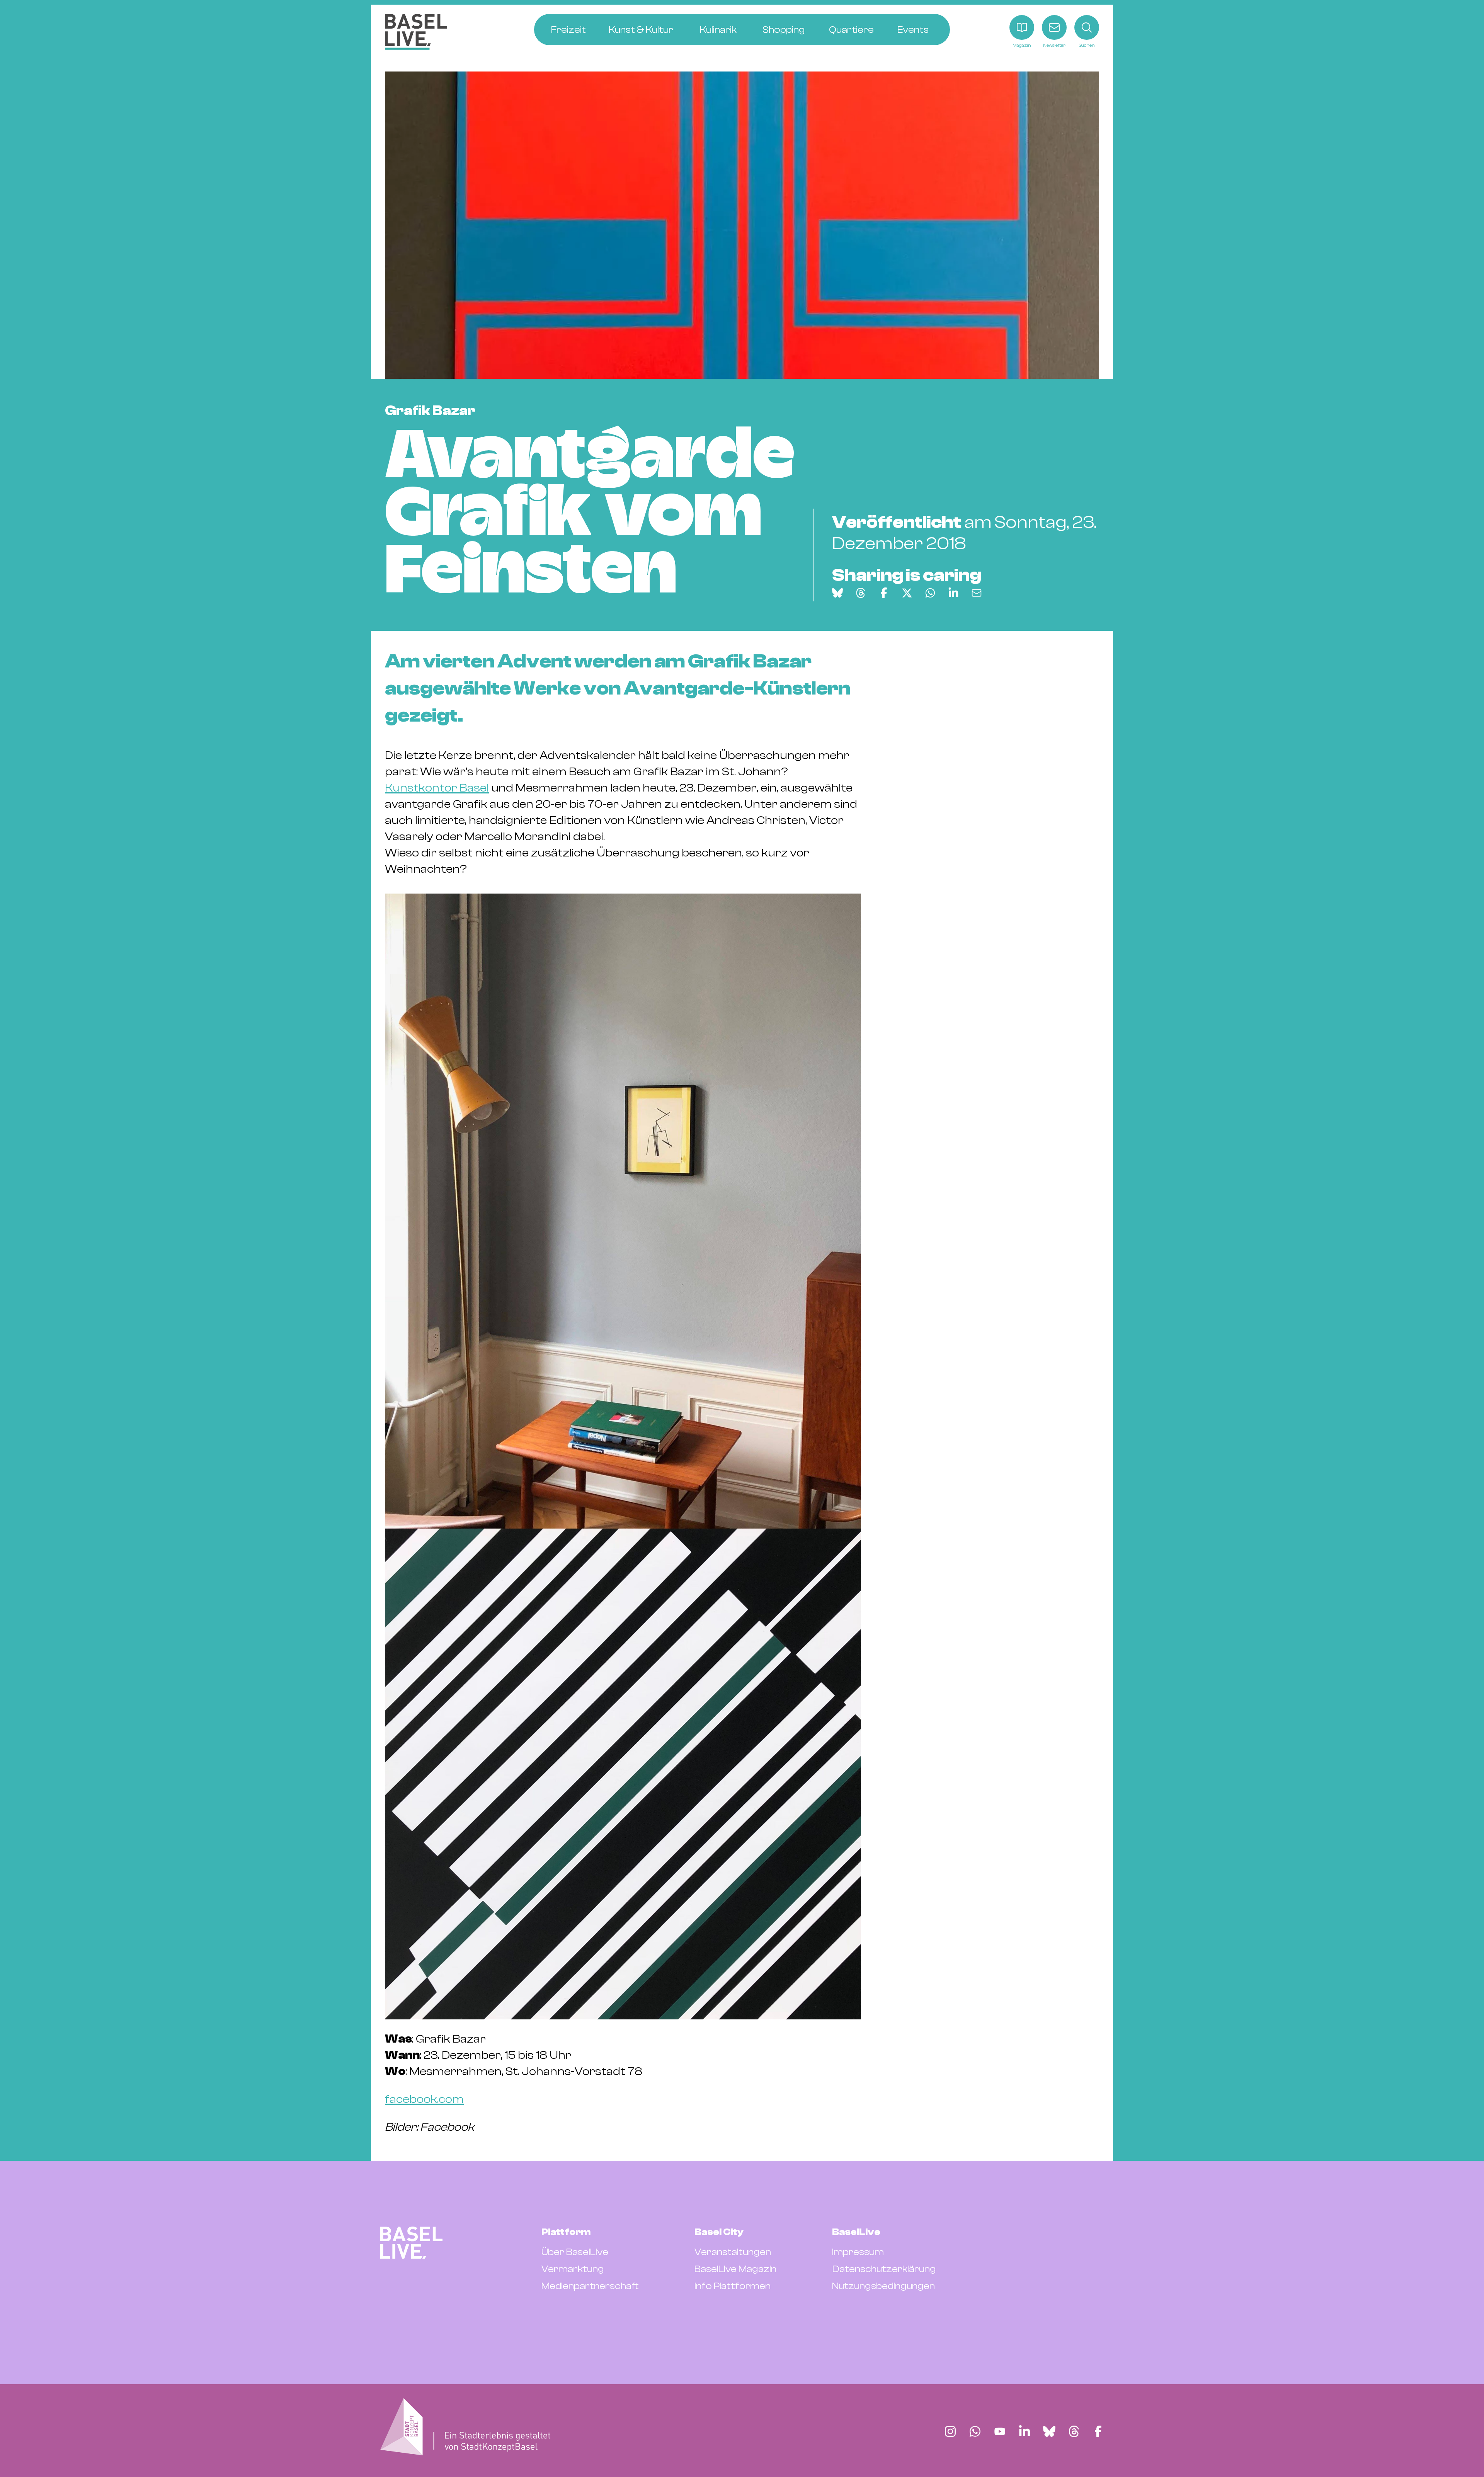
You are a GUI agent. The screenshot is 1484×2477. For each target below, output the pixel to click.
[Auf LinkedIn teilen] (953, 593)
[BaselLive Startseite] (416, 32)
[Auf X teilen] (907, 593)
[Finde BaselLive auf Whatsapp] (975, 2431)
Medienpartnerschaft (590, 2286)
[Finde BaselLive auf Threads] (1074, 2431)
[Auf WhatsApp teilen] (930, 593)
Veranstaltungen (733, 2252)
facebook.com (424, 2099)
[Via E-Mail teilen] (977, 593)
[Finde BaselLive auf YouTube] (1000, 2431)
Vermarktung (573, 2269)
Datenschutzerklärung (884, 2269)
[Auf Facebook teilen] (884, 593)
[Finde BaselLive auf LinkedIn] (1025, 2431)
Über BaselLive (575, 2252)
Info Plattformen (733, 2286)
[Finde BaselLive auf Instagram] (950, 2431)
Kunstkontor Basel (437, 788)
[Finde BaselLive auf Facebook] (1098, 2431)
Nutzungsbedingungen (883, 2286)
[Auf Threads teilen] (861, 593)
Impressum (858, 2252)
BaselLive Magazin (735, 2269)
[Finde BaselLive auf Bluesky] (1049, 2431)
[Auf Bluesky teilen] (837, 593)
